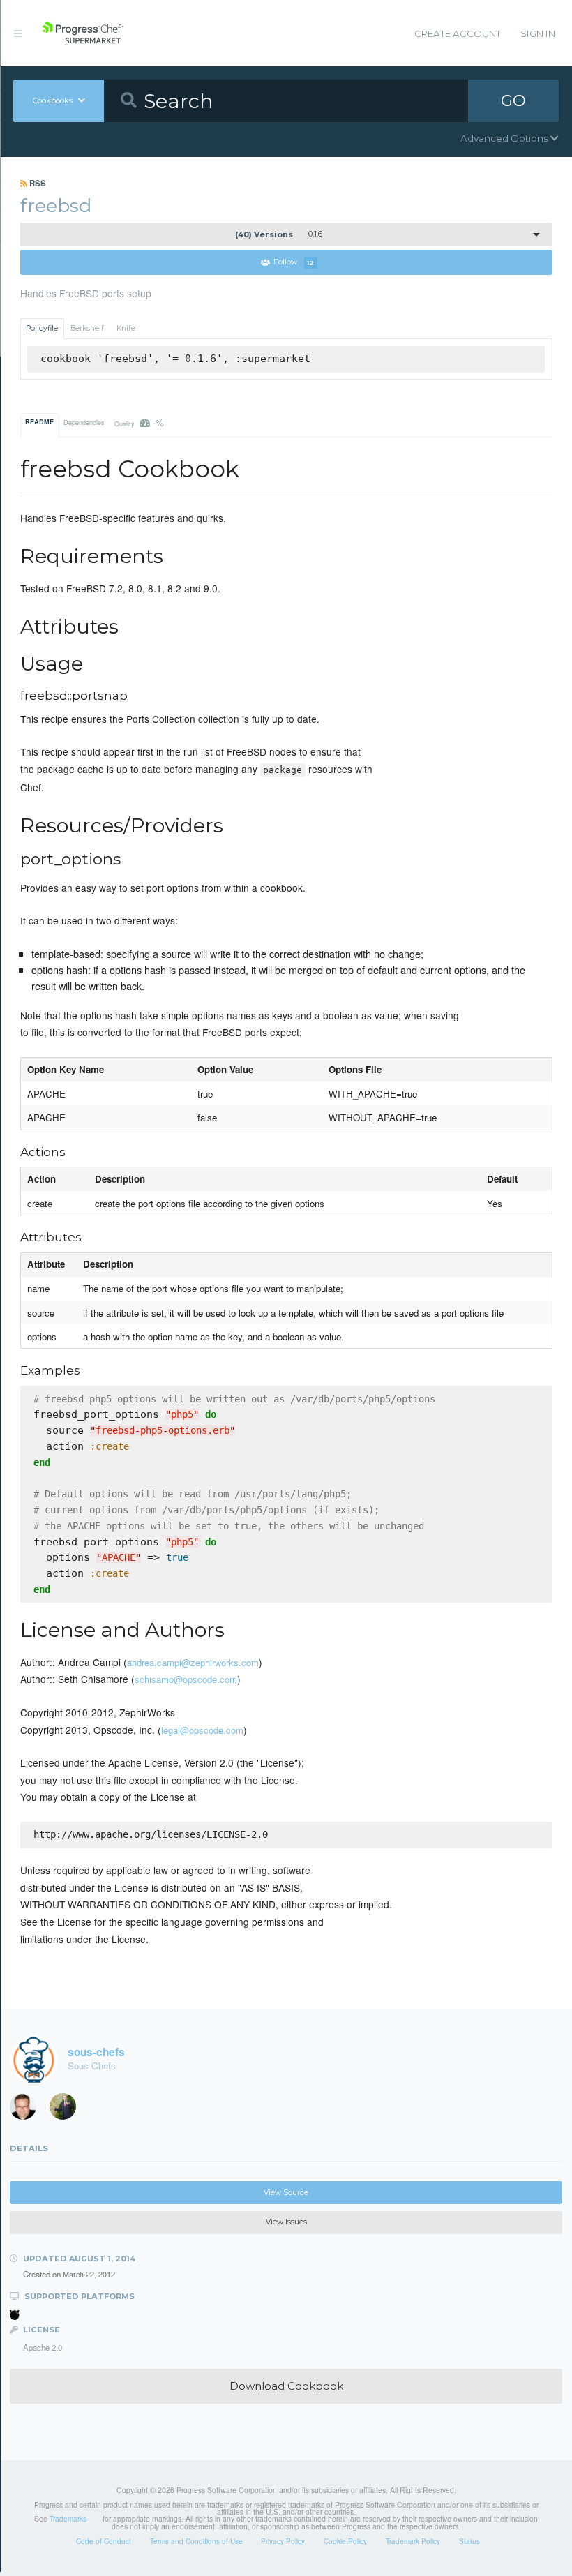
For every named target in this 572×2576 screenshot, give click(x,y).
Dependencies (84, 422)
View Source (286, 2193)
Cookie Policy (345, 2541)
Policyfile (42, 328)
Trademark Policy (413, 2541)
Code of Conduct (104, 2541)
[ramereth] (28, 2110)
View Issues (286, 2222)
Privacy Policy (283, 2541)
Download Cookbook (286, 2386)
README (39, 422)
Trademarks (68, 2519)
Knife (126, 328)
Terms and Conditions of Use (196, 2541)
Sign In (538, 33)
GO (513, 100)
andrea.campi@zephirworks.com (193, 1662)
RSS (37, 183)
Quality (140, 422)
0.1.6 (279, 234)
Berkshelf (87, 328)
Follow (294, 263)
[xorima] (68, 2110)
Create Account (458, 33)
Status (469, 2541)
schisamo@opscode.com (186, 1679)
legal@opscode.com (202, 1730)
